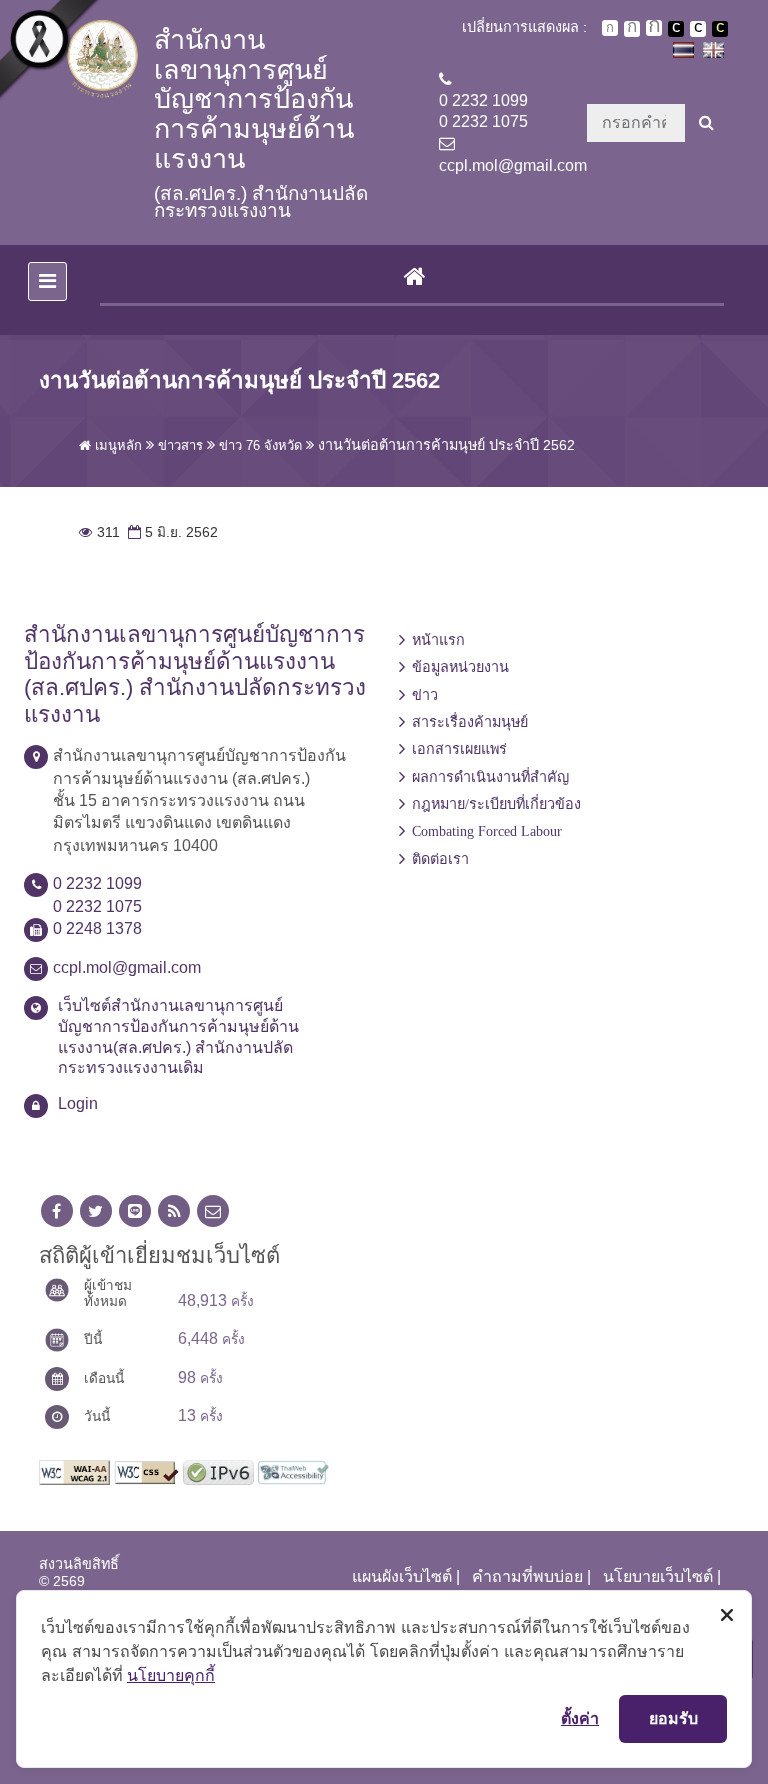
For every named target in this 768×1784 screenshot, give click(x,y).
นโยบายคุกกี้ (171, 1675)
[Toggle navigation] (47, 281)
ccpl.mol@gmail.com (513, 165)
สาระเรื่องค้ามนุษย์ (470, 722)
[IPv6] (218, 1470)
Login (78, 1103)
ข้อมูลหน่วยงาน (460, 667)
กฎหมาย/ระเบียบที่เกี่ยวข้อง (496, 804)
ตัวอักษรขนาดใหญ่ (654, 28)
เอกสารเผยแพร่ (459, 749)
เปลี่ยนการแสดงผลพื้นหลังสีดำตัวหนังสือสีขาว (676, 29)
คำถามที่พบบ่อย (527, 1576)
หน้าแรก (438, 640)
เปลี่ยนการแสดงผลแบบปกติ (698, 29)
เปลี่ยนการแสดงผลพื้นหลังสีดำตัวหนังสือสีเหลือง (720, 29)
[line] (135, 1211)
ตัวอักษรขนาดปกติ (610, 28)
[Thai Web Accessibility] (293, 1470)
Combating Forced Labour (487, 831)
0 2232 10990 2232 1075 (483, 111)
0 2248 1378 (97, 928)
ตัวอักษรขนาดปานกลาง (632, 29)
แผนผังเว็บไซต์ (402, 1576)
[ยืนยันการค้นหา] (706, 123)
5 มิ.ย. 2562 (171, 532)
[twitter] (96, 1211)
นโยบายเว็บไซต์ (658, 1576)
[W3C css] (146, 1470)
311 (99, 532)
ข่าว (425, 695)
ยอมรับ (673, 1718)
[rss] (174, 1211)
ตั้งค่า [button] (580, 1718)
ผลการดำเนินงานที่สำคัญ (490, 777)
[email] (213, 1211)
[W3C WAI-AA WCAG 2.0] (74, 1470)
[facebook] (57, 1211)
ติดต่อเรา (440, 859)
